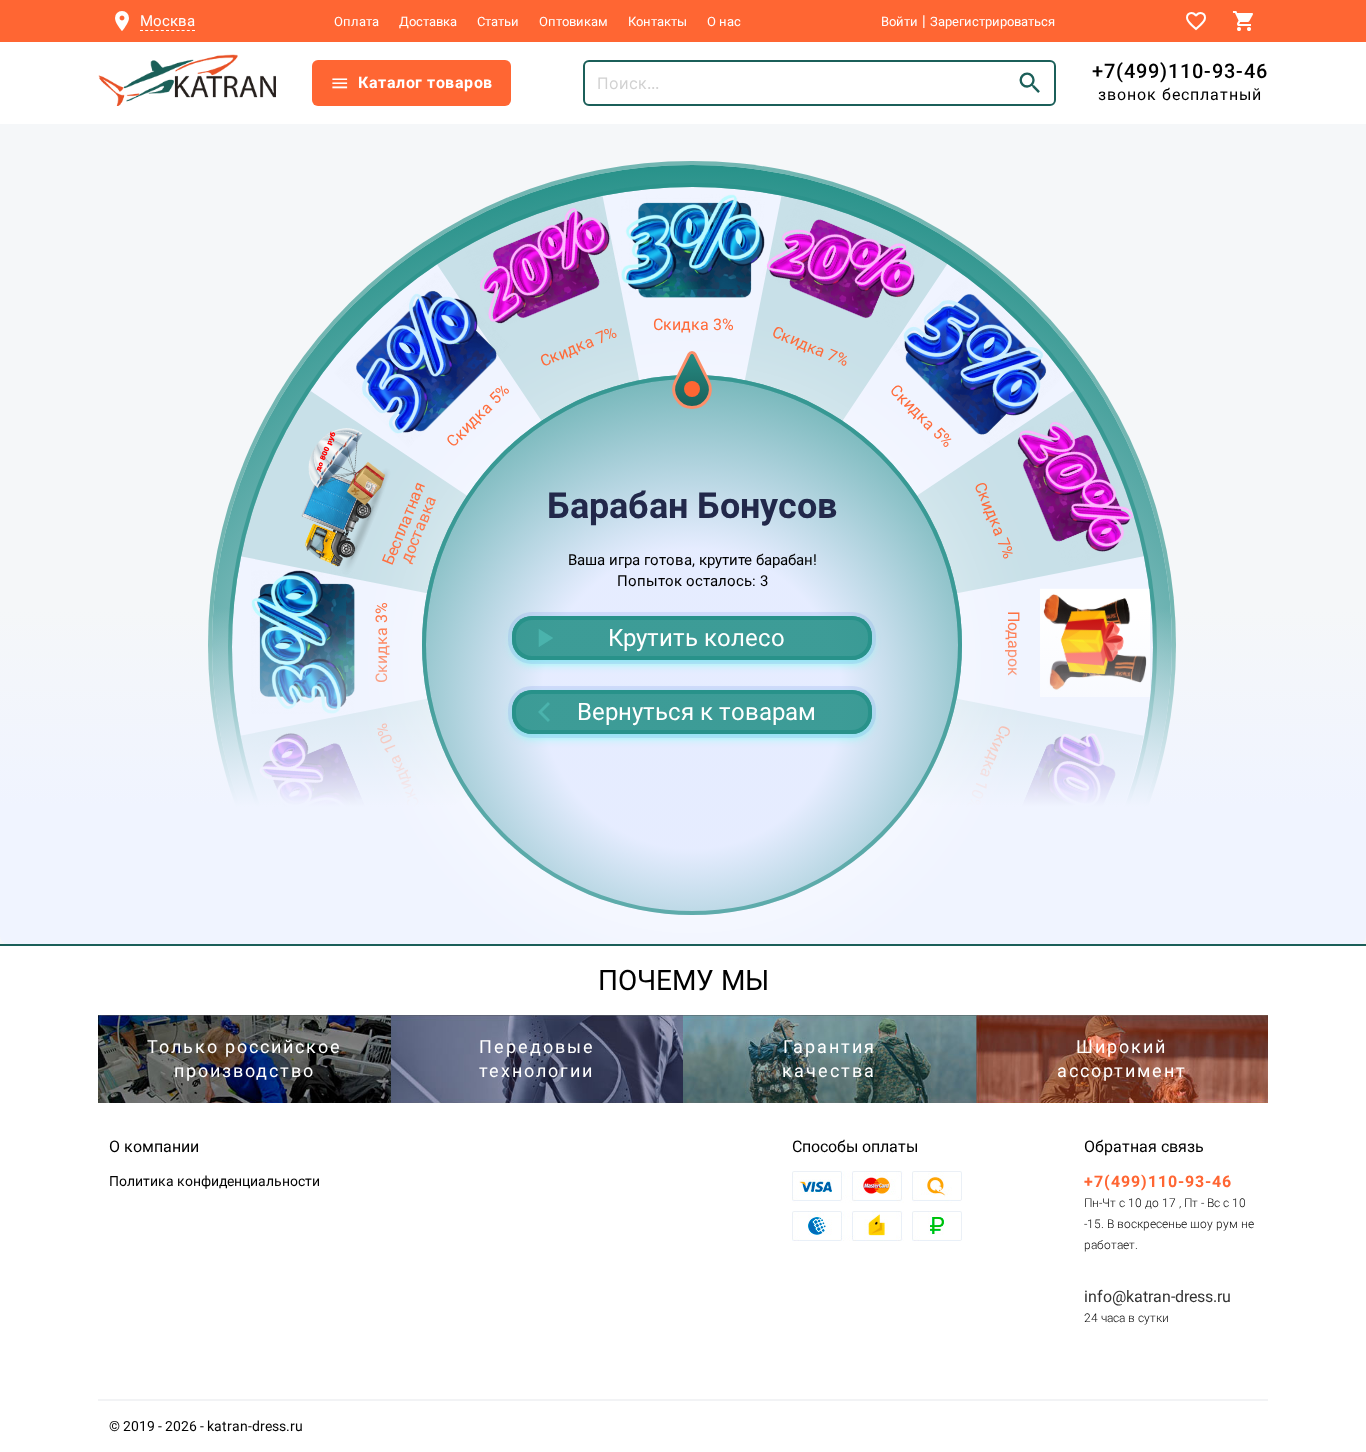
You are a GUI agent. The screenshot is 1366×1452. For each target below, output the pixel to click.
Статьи (498, 21)
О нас (724, 21)
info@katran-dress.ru (1157, 1296)
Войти (899, 21)
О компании (154, 1146)
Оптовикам (573, 21)
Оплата (356, 21)
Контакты (657, 21)
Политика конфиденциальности (214, 1181)
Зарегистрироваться (992, 21)
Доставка (428, 21)
